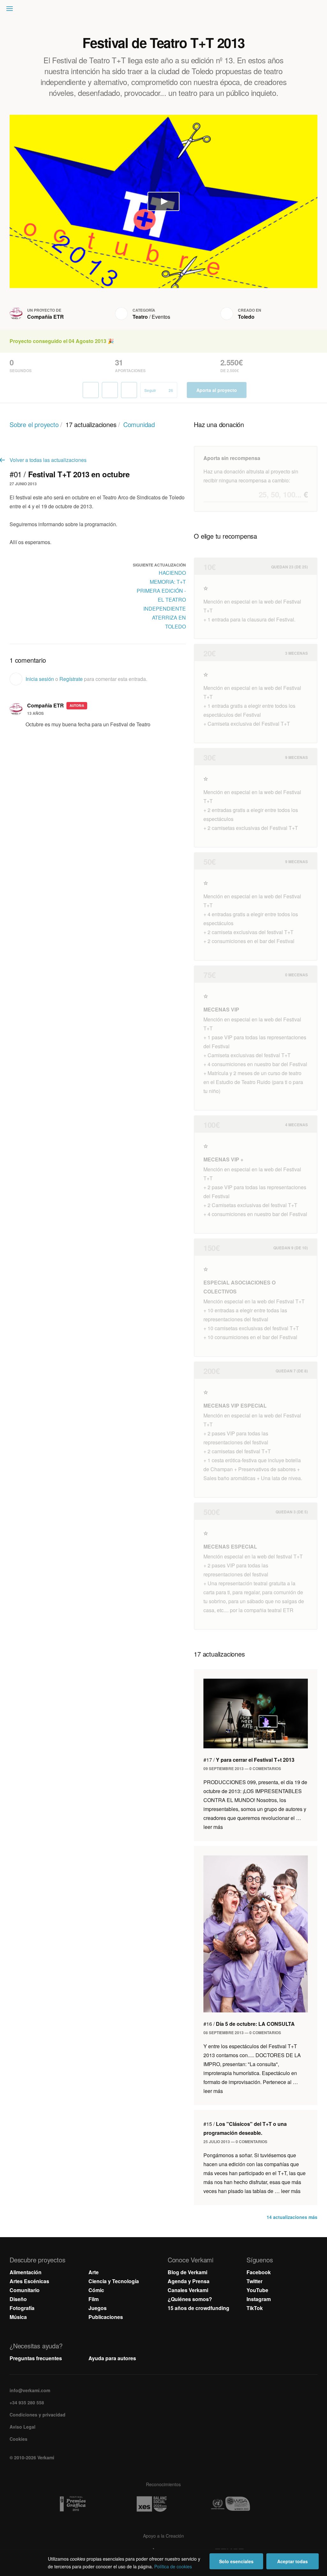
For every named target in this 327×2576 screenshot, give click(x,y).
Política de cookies (173, 2566)
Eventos (161, 317)
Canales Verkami (188, 2290)
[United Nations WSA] (242, 2504)
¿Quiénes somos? (190, 2299)
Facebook (259, 2272)
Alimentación (26, 2272)
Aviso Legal (23, 2427)
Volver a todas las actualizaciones (48, 460)
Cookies (19, 2439)
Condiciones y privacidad (38, 2415)
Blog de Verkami (187, 2272)
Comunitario (25, 2290)
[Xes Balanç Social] (163, 2504)
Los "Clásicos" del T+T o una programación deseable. (245, 2128)
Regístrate (71, 679)
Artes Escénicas (29, 2281)
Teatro (140, 317)
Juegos (98, 2308)
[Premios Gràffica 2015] (85, 2504)
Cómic (96, 2290)
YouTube (257, 2290)
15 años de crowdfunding (198, 2308)
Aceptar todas (293, 2561)
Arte (94, 2272)
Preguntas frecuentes (36, 2358)
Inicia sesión (40, 679)
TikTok (255, 2308)
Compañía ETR (46, 317)
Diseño (18, 2299)
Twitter (255, 2281)
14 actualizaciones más (292, 2217)
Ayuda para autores (112, 2358)
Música (18, 2317)
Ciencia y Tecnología (114, 2281)
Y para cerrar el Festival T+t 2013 (249, 1760)
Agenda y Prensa (189, 2281)
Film (94, 2299)
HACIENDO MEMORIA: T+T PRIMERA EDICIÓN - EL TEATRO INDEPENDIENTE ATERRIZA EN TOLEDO (161, 600)
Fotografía (22, 2308)
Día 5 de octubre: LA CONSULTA (249, 2024)
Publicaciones (106, 2317)
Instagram (259, 2299)
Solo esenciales (236, 2561)
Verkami (164, 10)
